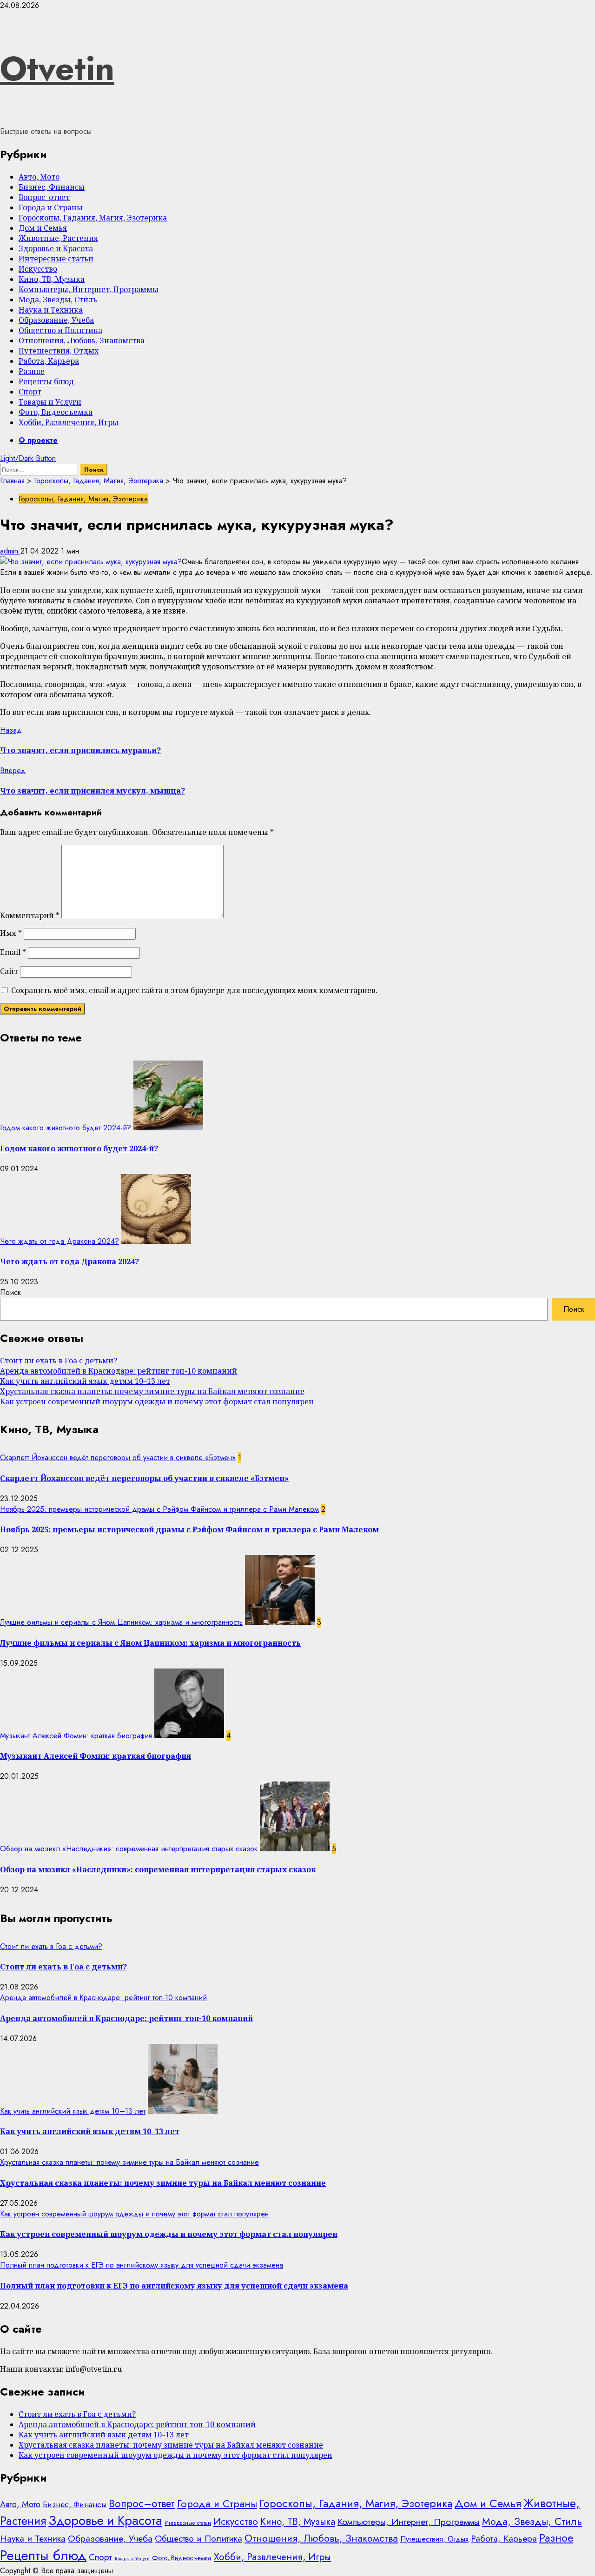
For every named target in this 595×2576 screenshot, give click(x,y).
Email (13, 952)
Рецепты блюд (46, 381)
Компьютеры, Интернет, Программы (89, 289)
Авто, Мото (39, 177)
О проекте (38, 440)
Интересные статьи (56, 259)
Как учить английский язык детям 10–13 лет (85, 1381)
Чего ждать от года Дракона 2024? (59, 1241)
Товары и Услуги (50, 402)
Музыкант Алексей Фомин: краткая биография (76, 1736)
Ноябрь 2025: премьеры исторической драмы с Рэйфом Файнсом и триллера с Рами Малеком (159, 1509)
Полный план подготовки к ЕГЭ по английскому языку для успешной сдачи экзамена (142, 2265)
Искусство (38, 269)
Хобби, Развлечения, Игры (69, 422)
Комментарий (30, 915)
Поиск (10, 1292)
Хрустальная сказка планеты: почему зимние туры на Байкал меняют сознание (152, 1391)
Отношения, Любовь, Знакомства (82, 340)
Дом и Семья (43, 228)
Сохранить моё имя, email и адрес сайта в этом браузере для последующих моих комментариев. (194, 990)
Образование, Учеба (56, 320)
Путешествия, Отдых (59, 351)
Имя (11, 933)
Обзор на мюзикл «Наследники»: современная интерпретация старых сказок (129, 1849)
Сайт (9, 971)
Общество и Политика (60, 330)
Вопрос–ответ (44, 197)
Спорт (30, 392)
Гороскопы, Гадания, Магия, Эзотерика (93, 218)
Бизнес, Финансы (52, 187)
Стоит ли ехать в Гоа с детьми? (59, 1361)
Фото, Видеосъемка (56, 412)
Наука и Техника (51, 310)
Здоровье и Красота (56, 248)
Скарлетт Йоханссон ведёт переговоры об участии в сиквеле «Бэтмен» (118, 1458)
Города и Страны (51, 207)
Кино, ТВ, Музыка (52, 279)
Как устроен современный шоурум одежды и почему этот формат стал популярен (157, 1401)
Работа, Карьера (49, 361)
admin (10, 551)
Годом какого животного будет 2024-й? (66, 1128)
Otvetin (57, 68)
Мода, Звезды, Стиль (58, 300)
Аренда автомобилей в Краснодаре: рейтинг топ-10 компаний (119, 1371)
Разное (32, 371)
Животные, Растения (58, 238)
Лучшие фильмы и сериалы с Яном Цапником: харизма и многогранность (121, 1622)
